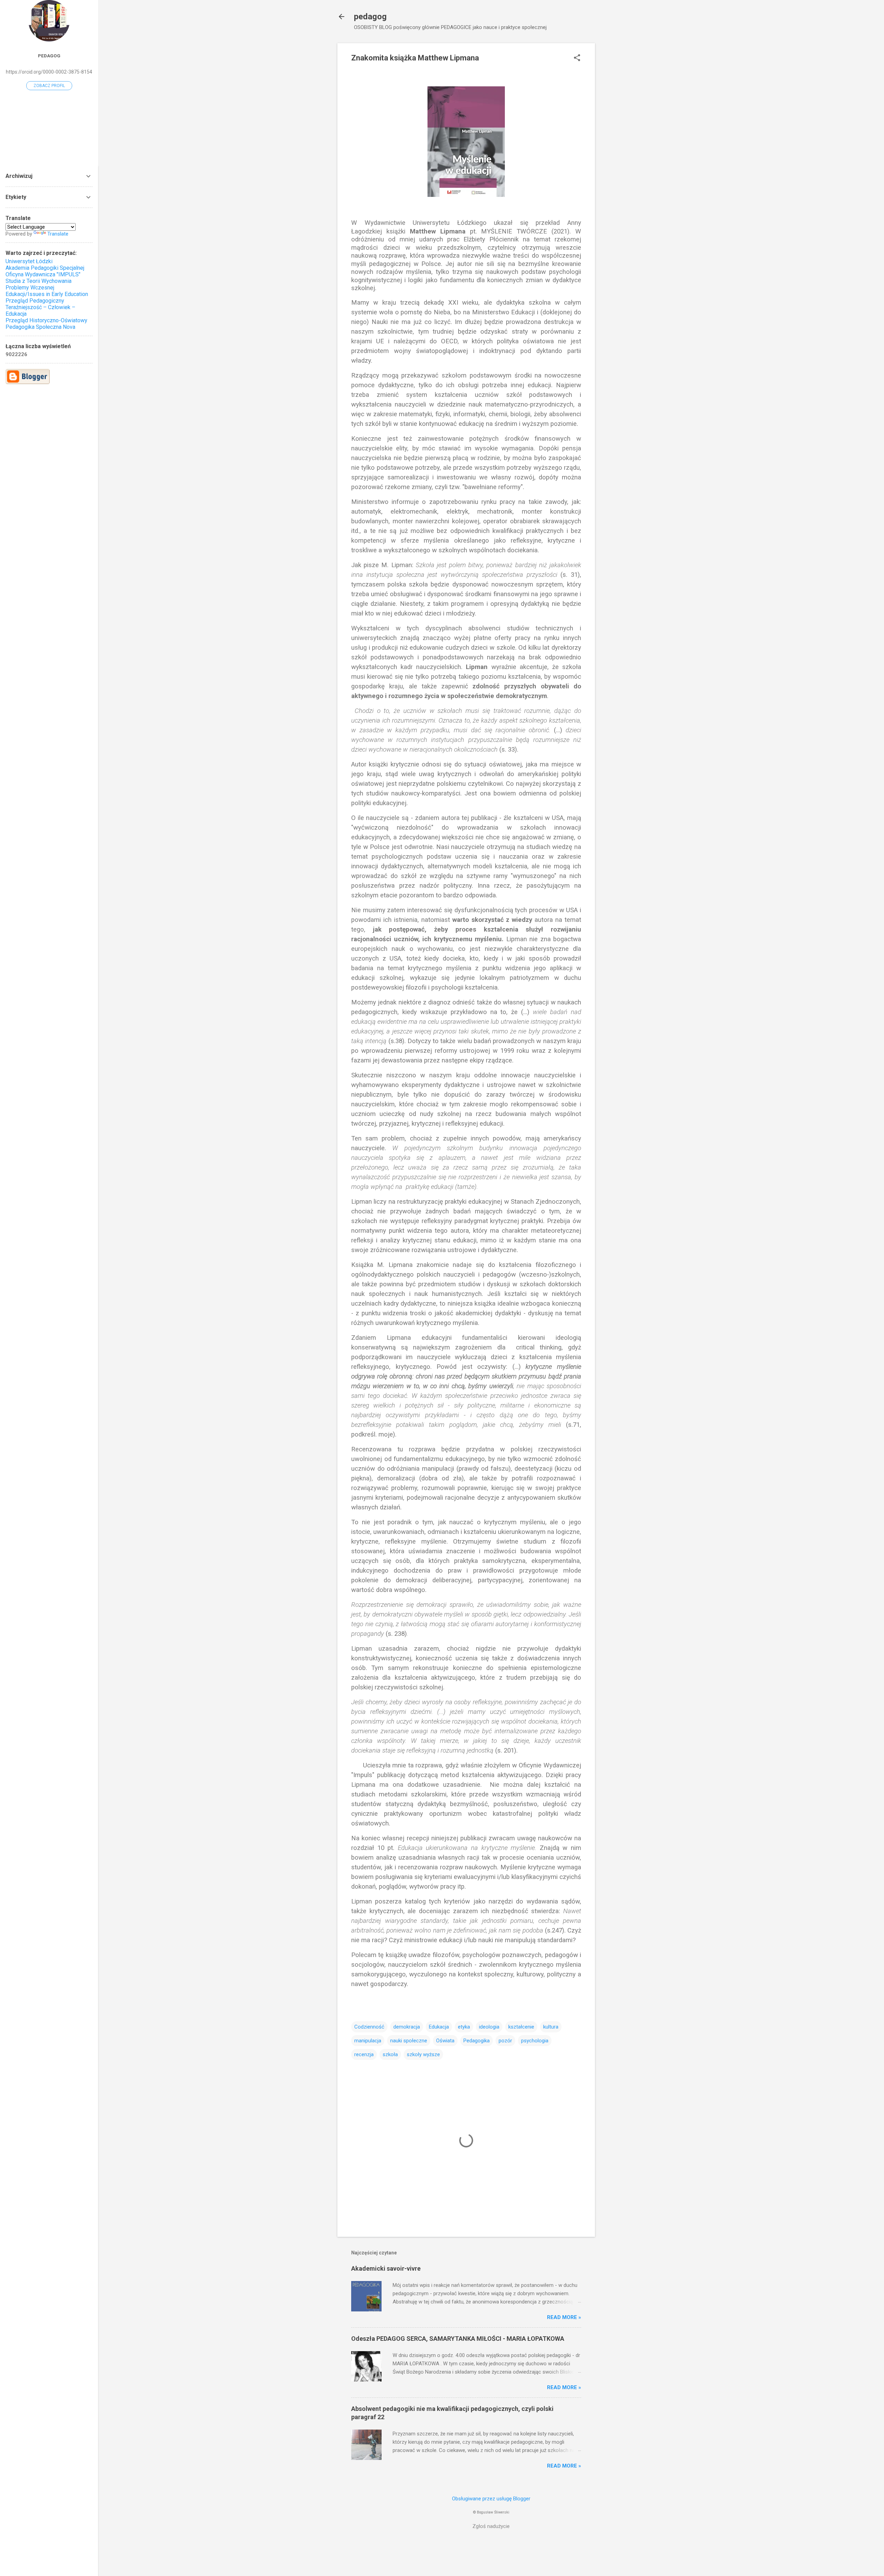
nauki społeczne (409, 2041)
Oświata (445, 2041)
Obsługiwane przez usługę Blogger (491, 2499)
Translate (58, 234)
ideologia (489, 2027)
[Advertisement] (623, 147)
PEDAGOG (49, 56)
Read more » (564, 2317)
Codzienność (369, 2027)
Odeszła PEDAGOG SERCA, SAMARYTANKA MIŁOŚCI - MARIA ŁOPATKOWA (458, 2339)
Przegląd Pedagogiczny (35, 301)
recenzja (364, 2054)
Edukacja (439, 2027)
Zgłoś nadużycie (491, 2526)
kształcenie (521, 2027)
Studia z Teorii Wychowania (39, 281)
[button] (577, 58)
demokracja (407, 2027)
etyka (464, 2027)
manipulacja (368, 2041)
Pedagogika (477, 2041)
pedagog (370, 17)
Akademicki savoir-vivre (386, 2268)
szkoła (390, 2054)
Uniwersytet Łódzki (29, 261)
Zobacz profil (49, 86)
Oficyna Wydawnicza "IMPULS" (43, 274)
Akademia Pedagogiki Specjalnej (45, 268)
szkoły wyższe (423, 2054)
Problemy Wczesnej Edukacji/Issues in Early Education (47, 291)
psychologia (535, 2041)
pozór (505, 2041)
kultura (551, 2027)
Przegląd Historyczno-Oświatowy (46, 320)
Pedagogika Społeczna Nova (40, 327)
